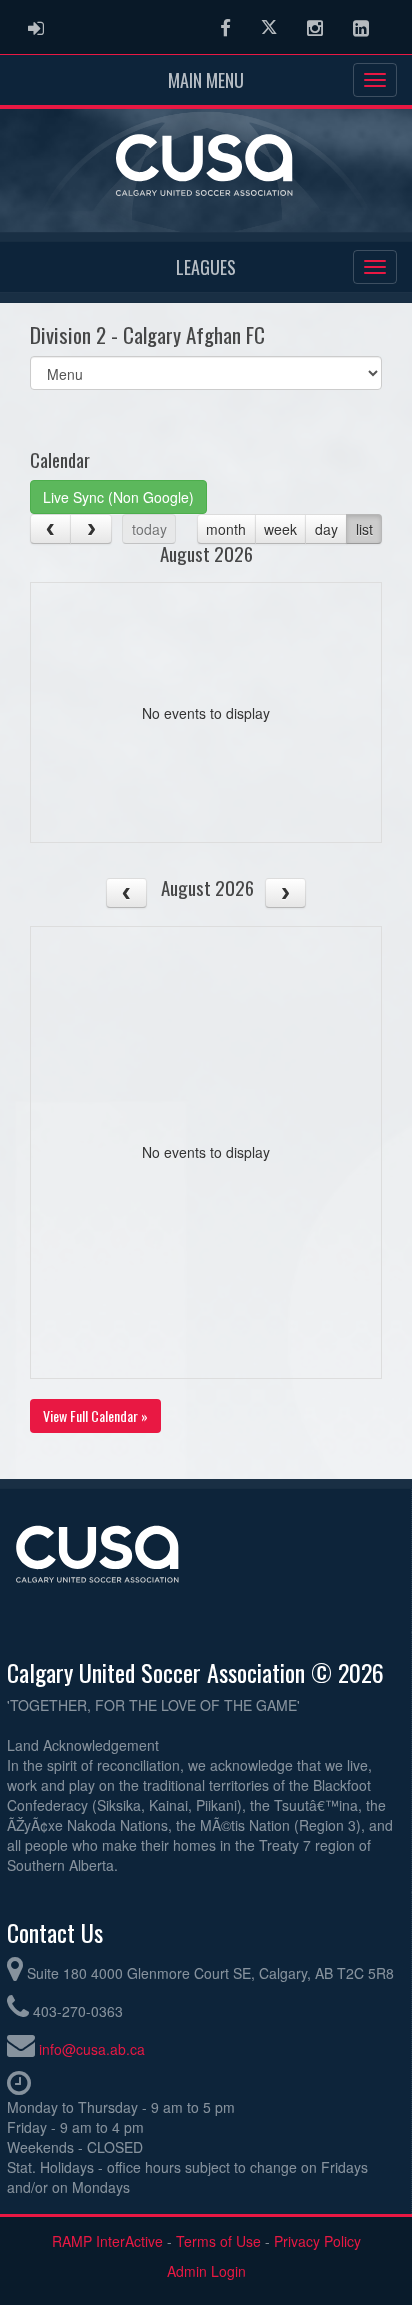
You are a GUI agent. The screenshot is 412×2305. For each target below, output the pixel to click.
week (280, 529)
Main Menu (206, 80)
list (364, 529)
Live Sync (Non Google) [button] (118, 497)
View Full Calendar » (95, 1415)
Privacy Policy (317, 2241)
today (149, 529)
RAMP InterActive (107, 2241)
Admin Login (206, 2271)
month (226, 529)
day (326, 529)
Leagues (206, 267)
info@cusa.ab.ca (92, 2049)
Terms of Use (218, 2241)
